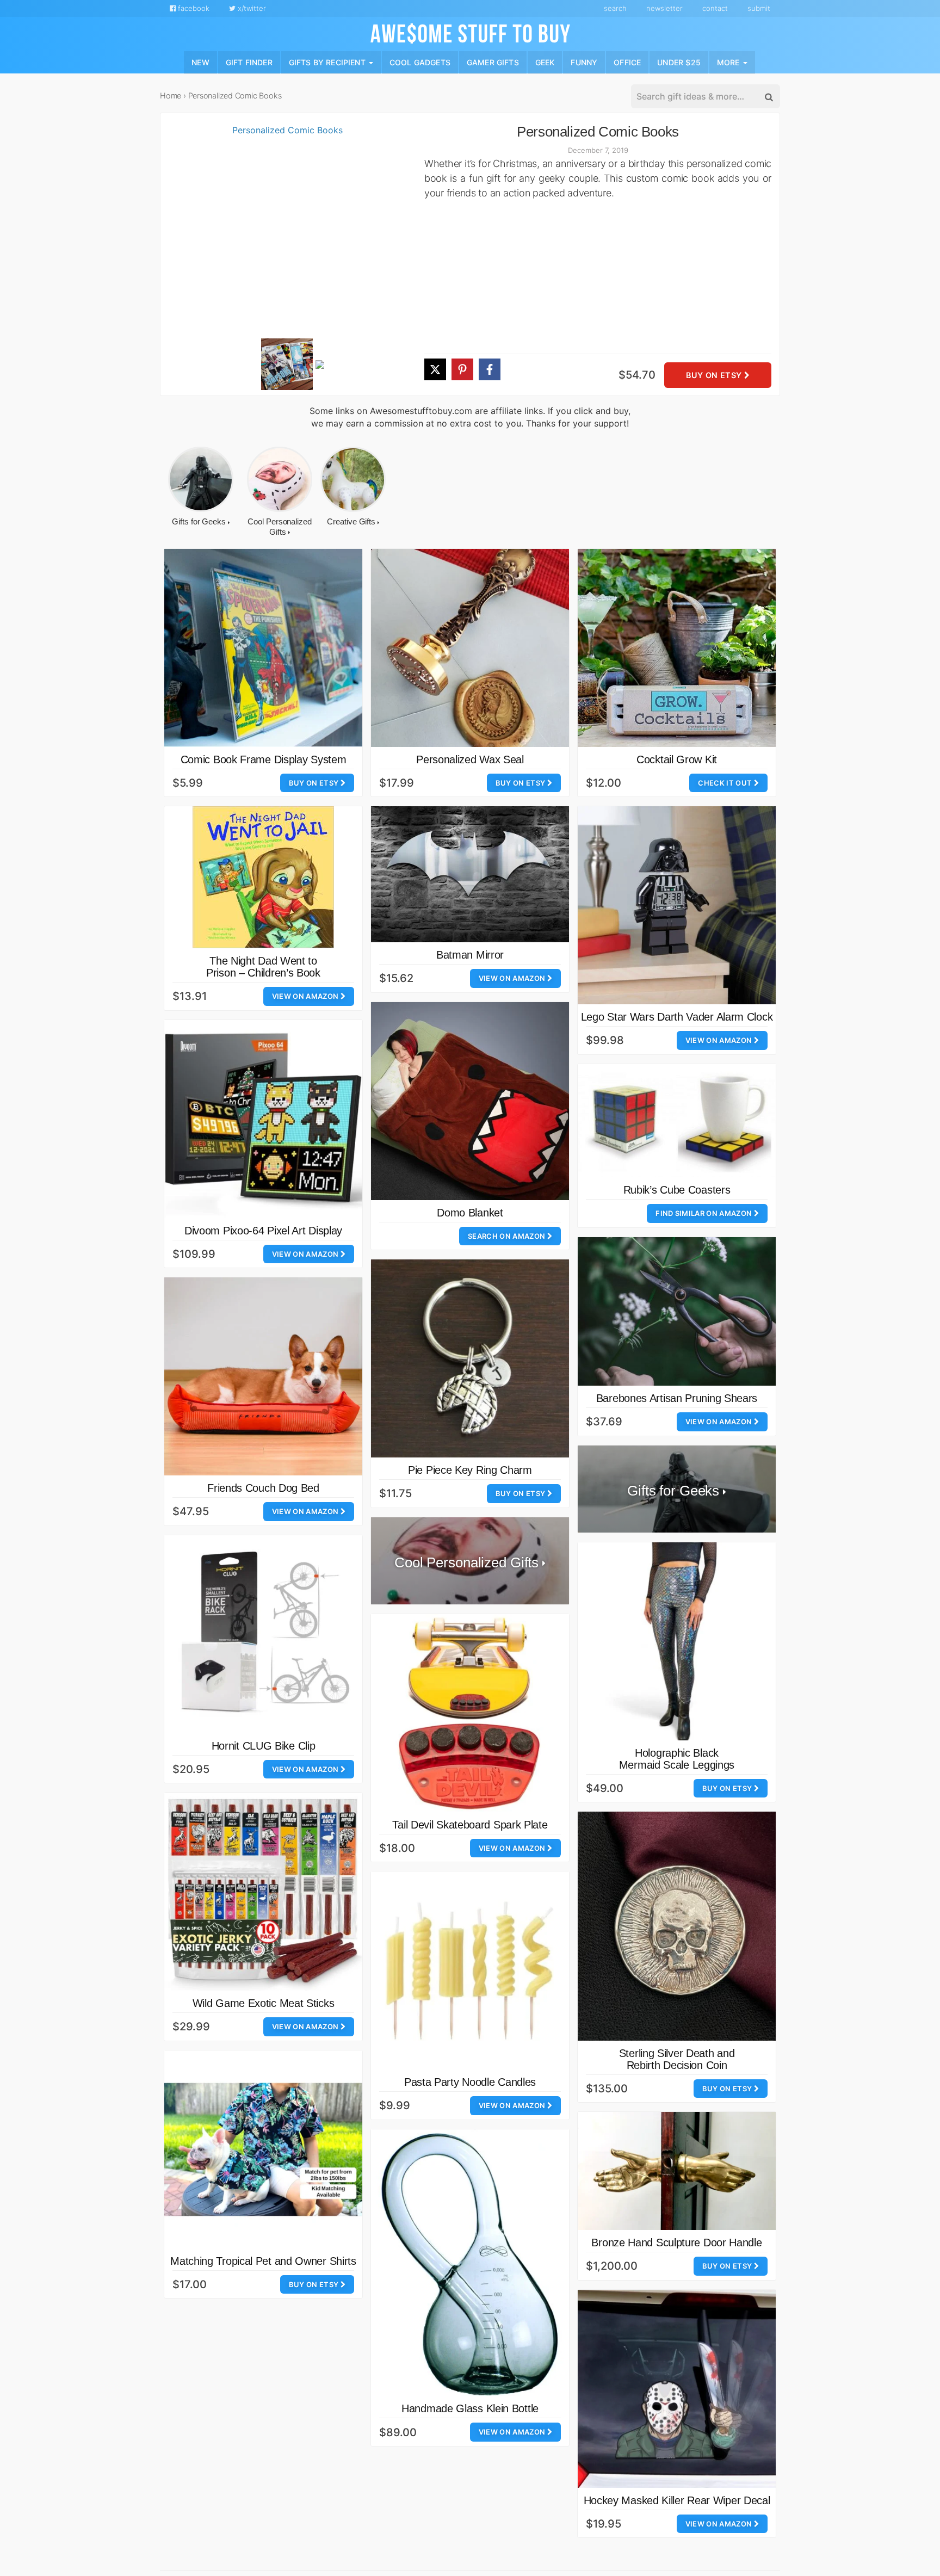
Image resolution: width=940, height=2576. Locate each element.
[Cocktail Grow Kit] (677, 648)
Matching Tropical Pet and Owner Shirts (263, 2261)
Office (627, 62)
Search (615, 8)
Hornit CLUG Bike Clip (264, 1746)
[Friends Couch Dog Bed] (263, 1376)
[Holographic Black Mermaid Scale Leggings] (677, 1641)
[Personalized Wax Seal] (470, 648)
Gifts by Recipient (328, 62)
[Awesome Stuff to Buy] (470, 32)
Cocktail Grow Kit (677, 759)
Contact (715, 8)
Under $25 (679, 62)
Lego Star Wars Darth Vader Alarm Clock (677, 1017)
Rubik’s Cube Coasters (677, 1190)
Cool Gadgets (420, 62)
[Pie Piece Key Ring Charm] (470, 1358)
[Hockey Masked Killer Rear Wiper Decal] (677, 2389)
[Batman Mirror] (470, 874)
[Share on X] (435, 369)
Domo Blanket (470, 1213)
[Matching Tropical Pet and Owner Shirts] (263, 2149)
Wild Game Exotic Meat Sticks (264, 2003)
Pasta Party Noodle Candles (470, 2082)
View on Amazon (306, 996)
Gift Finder (249, 62)
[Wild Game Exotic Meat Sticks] (263, 1892)
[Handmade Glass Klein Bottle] (470, 2263)
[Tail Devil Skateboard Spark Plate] (470, 1713)
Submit (759, 8)
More (729, 62)
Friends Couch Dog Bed (263, 1488)
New (200, 62)
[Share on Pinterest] (462, 369)
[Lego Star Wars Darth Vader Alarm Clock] (677, 905)
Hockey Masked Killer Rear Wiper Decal (677, 2500)
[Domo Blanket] (470, 1101)
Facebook (193, 8)
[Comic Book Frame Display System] (263, 648)
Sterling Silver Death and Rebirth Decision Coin (677, 2059)
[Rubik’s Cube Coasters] (677, 1121)
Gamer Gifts (493, 62)
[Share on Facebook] (490, 369)
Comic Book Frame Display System (264, 759)
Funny (584, 62)
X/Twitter (251, 8)
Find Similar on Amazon (704, 1213)
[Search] (768, 97)
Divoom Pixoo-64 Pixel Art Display (263, 1231)
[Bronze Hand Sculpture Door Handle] (677, 2171)
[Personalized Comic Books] (283, 230)
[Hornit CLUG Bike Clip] (263, 1634)
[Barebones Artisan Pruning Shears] (677, 1311)
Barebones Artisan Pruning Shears (677, 1398)
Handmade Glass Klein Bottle (470, 2408)
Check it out (726, 783)
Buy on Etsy (715, 375)
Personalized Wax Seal (470, 759)
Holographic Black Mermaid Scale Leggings (677, 1759)
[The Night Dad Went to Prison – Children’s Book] (263, 877)
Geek (545, 62)
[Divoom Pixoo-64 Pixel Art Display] (263, 1119)
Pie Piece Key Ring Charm (470, 1470)
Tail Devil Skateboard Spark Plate (470, 1825)
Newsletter (664, 8)
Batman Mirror (470, 955)
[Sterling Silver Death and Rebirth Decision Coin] (677, 1926)
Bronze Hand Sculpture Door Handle (676, 2243)
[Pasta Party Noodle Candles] (470, 1970)
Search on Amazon (508, 1236)
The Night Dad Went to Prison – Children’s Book (263, 967)
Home (171, 95)
